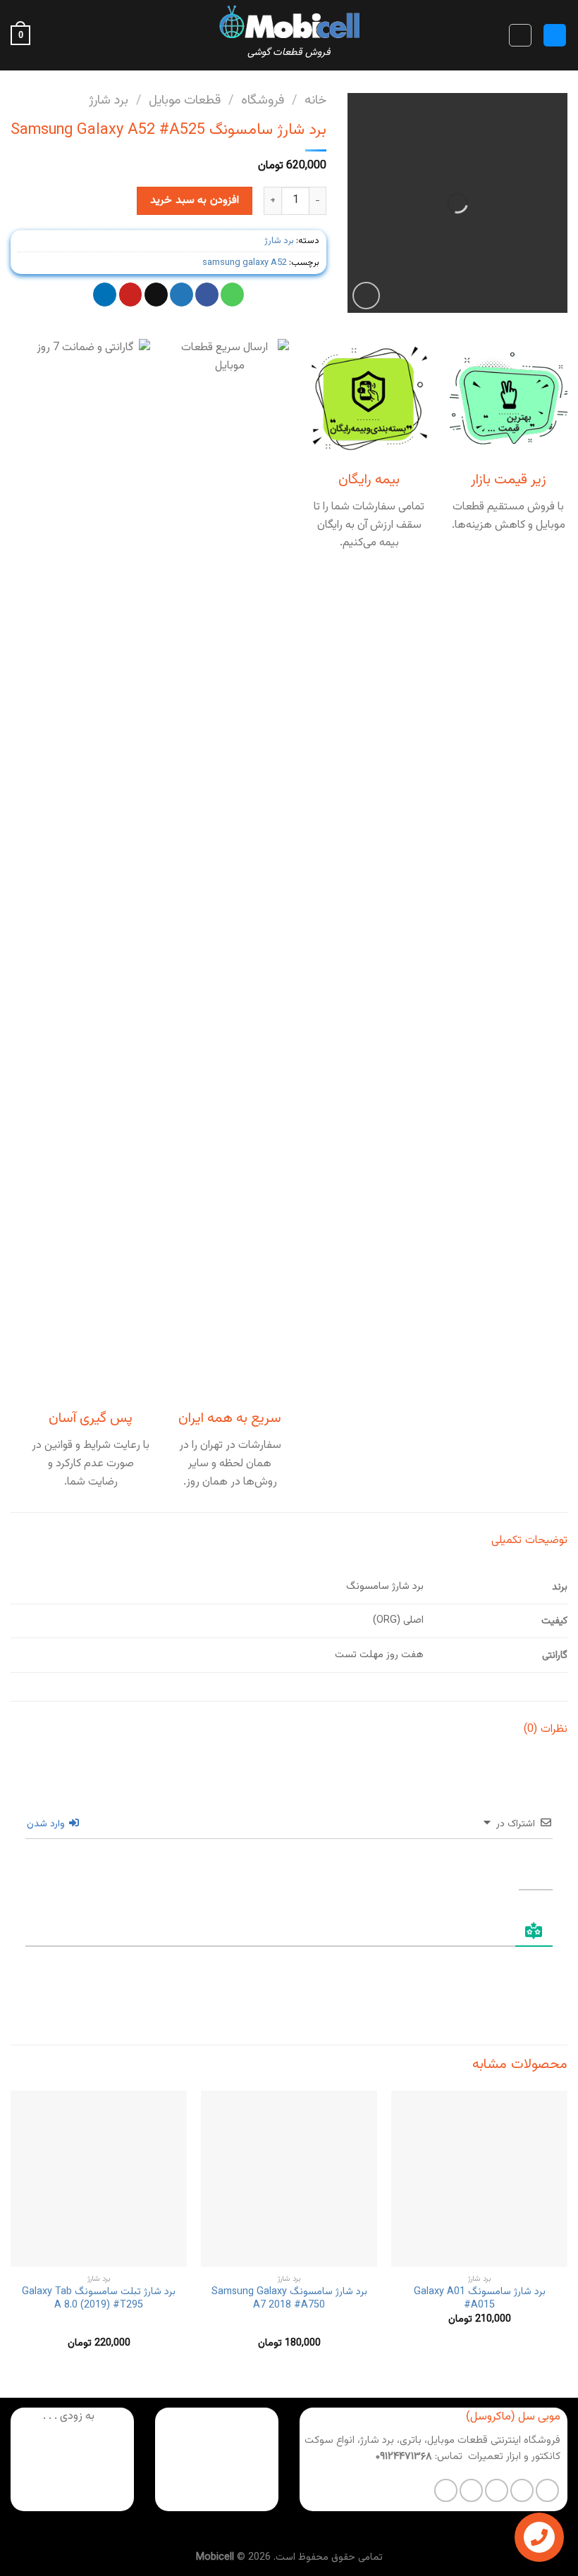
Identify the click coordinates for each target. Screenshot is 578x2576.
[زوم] (366, 296)
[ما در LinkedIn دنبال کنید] (446, 2490)
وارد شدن (47, 1824)
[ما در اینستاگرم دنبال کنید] (522, 2490)
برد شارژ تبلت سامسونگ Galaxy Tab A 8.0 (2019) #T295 (99, 2299)
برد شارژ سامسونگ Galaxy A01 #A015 (480, 2299)
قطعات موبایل (185, 100)
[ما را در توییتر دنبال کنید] (497, 2490)
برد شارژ (109, 100)
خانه (315, 100)
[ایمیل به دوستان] (156, 295)
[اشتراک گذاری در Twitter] (182, 295)
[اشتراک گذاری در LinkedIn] (105, 295)
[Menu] (555, 36)
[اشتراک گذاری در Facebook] (207, 295)
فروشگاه (263, 100)
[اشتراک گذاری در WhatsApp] (232, 295)
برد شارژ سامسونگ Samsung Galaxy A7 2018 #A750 (289, 2299)
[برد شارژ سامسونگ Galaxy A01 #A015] (479, 2179)
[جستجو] (520, 35)
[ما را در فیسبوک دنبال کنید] (547, 2490)
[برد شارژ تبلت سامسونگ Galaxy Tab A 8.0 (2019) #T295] (99, 2179)
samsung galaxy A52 (245, 263)
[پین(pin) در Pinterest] (131, 295)
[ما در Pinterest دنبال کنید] (471, 2490)
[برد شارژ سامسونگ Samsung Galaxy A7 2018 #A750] (289, 2179)
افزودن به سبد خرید (194, 200)
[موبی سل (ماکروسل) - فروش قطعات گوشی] (289, 21)
